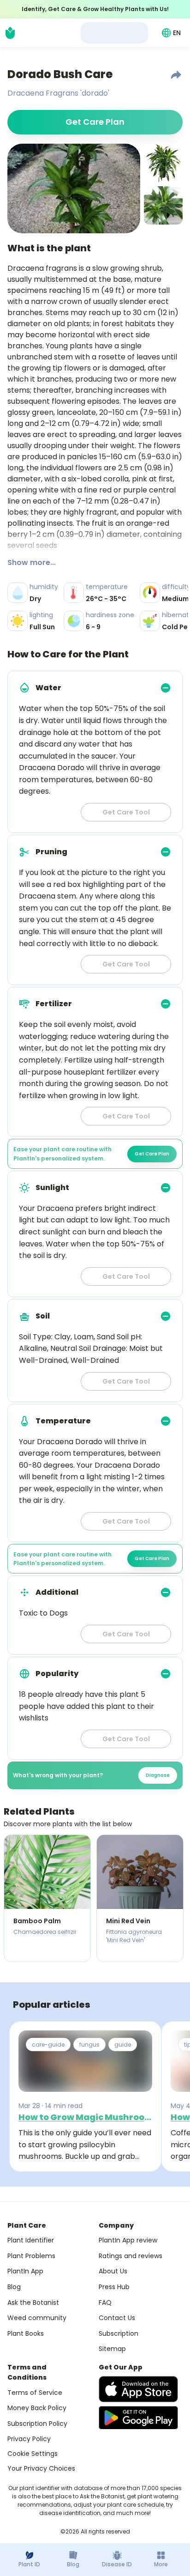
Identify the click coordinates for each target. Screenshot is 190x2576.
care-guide (48, 2044)
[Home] (10, 33)
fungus (89, 2044)
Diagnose (158, 1775)
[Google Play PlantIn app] (138, 2418)
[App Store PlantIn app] (138, 2389)
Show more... (32, 562)
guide (123, 2044)
